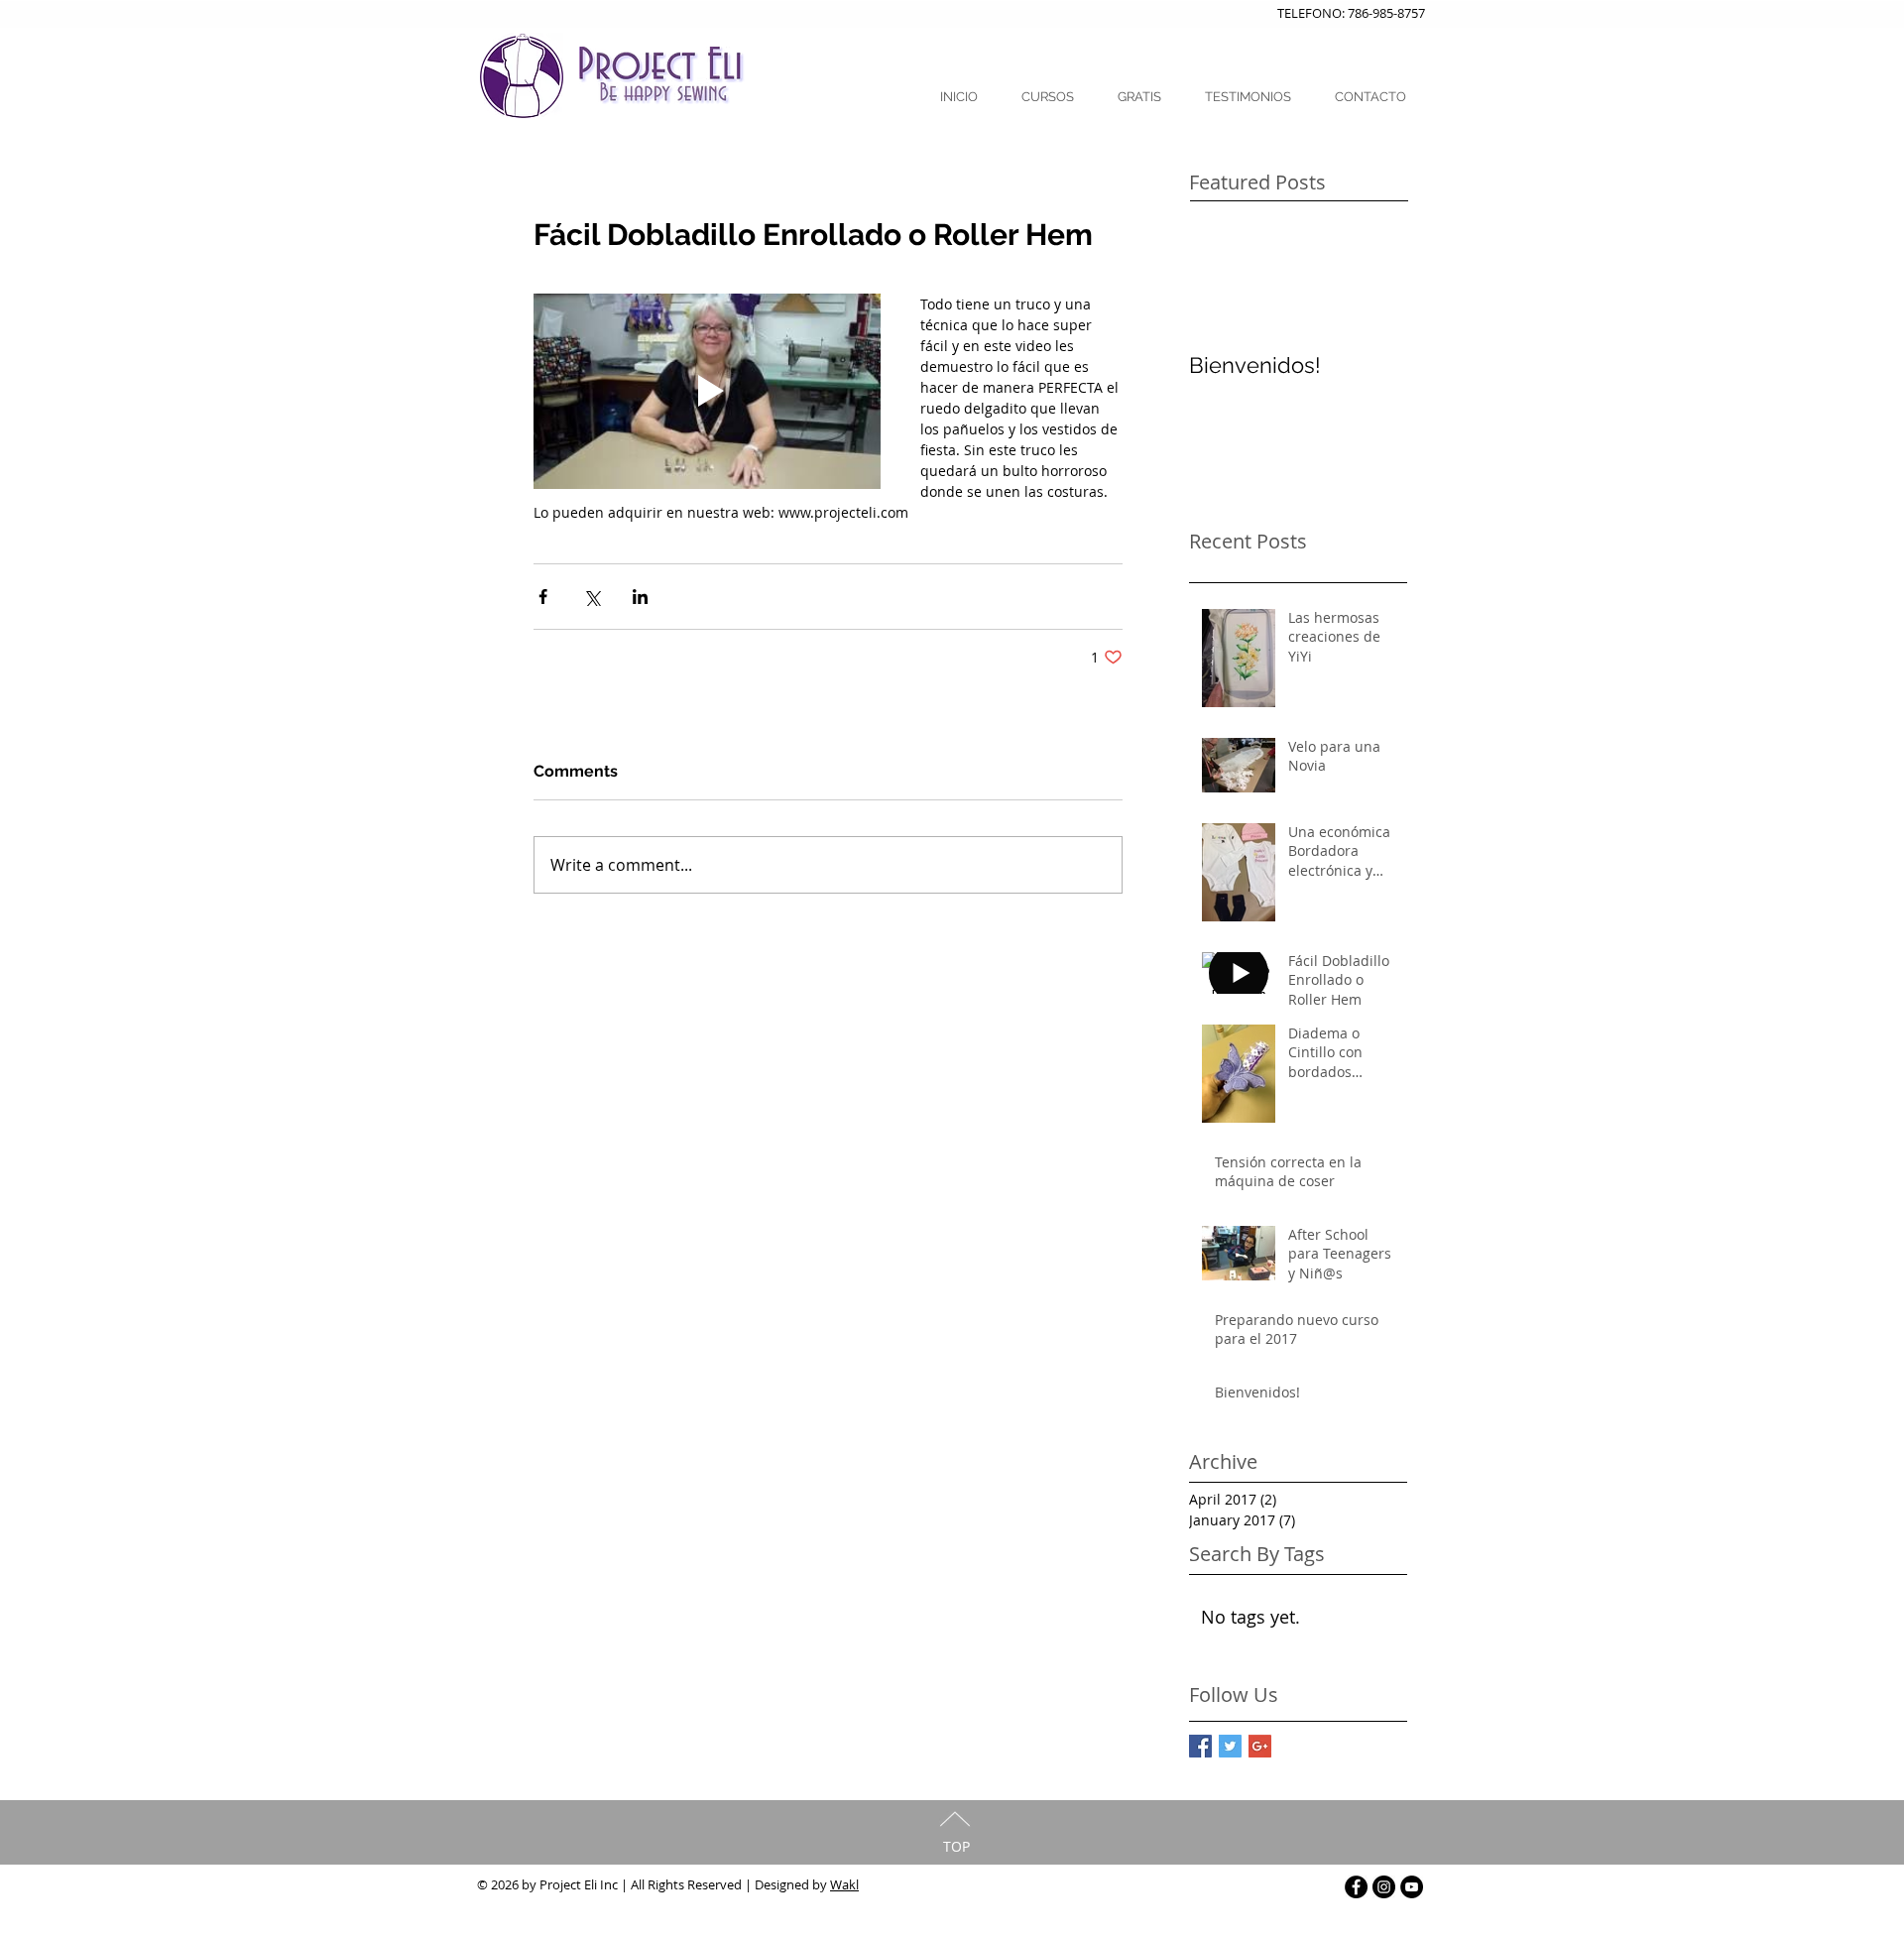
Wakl (844, 1884)
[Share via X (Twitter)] (592, 597)
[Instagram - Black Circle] (1384, 1887)
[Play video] (707, 391)
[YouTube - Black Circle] (1412, 1887)
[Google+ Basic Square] (1260, 1746)
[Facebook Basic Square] (1200, 1746)
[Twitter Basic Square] (1230, 1746)
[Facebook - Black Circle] (1356, 1887)
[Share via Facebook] (543, 597)
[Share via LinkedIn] (640, 597)
